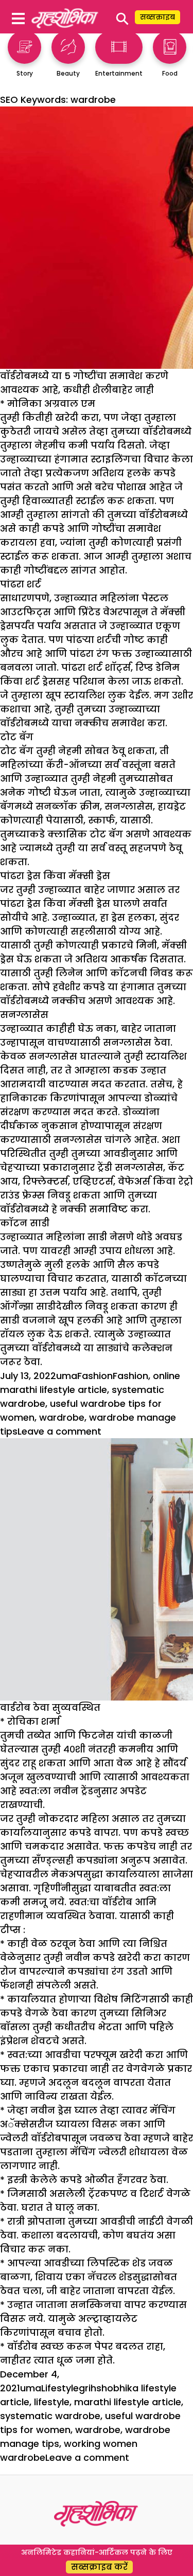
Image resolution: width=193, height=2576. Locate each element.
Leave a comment (59, 1431)
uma (67, 1376)
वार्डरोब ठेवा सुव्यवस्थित (50, 1707)
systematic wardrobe (50, 2416)
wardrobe (62, 1417)
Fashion (95, 1376)
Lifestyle (60, 2388)
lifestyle (52, 2402)
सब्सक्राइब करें (99, 2567)
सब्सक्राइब (157, 17)
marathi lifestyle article (128, 2402)
